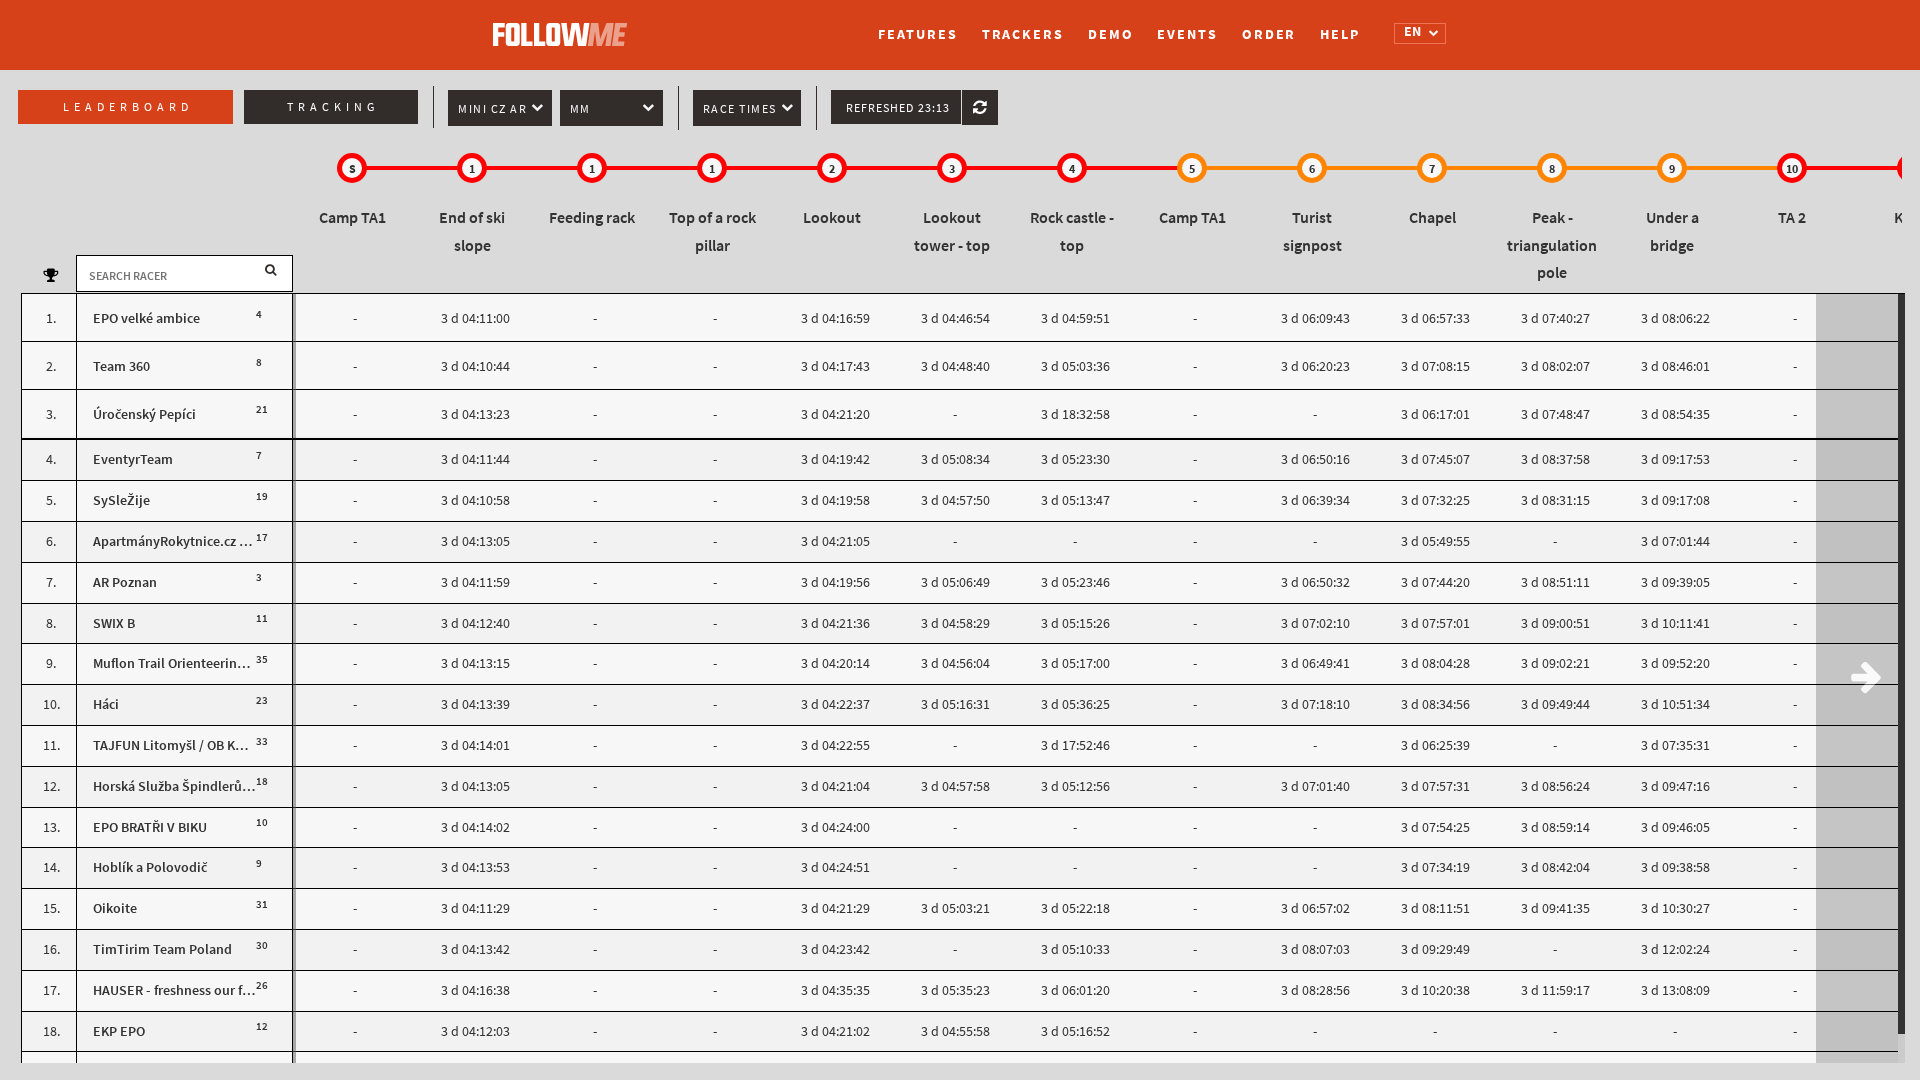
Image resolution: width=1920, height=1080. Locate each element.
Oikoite (115, 908)
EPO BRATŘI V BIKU (150, 827)
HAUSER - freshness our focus (181, 990)
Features (917, 34)
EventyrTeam (133, 459)
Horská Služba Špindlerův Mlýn (187, 786)
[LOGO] (565, 25)
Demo (1111, 34)
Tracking (333, 107)
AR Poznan (125, 582)
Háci (106, 704)
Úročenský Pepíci (144, 414)
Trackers (1023, 34)
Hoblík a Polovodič (150, 867)
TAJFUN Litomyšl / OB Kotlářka (185, 745)
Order (1269, 34)
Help (1340, 34)
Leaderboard (128, 107)
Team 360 (121, 366)
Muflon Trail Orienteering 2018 (184, 663)
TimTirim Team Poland (162, 949)
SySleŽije (121, 500)
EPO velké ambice (146, 318)
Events (1187, 34)
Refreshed (898, 108)
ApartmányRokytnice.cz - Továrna (194, 541)
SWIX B (114, 623)
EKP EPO (119, 1031)
